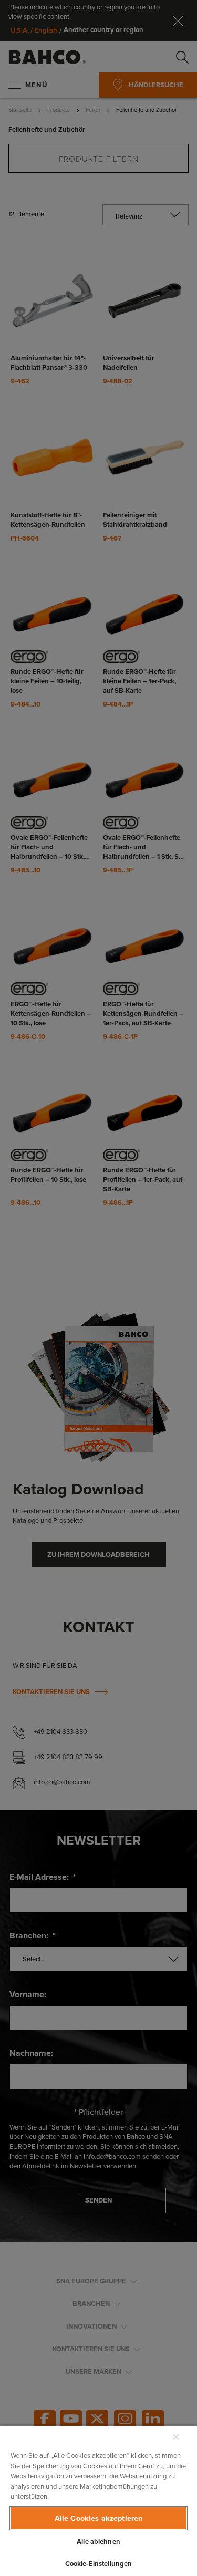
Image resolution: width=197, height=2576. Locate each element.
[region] (98, 2500)
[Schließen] (176, 2437)
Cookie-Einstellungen (99, 2564)
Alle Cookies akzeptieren (98, 2518)
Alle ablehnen (98, 2542)
